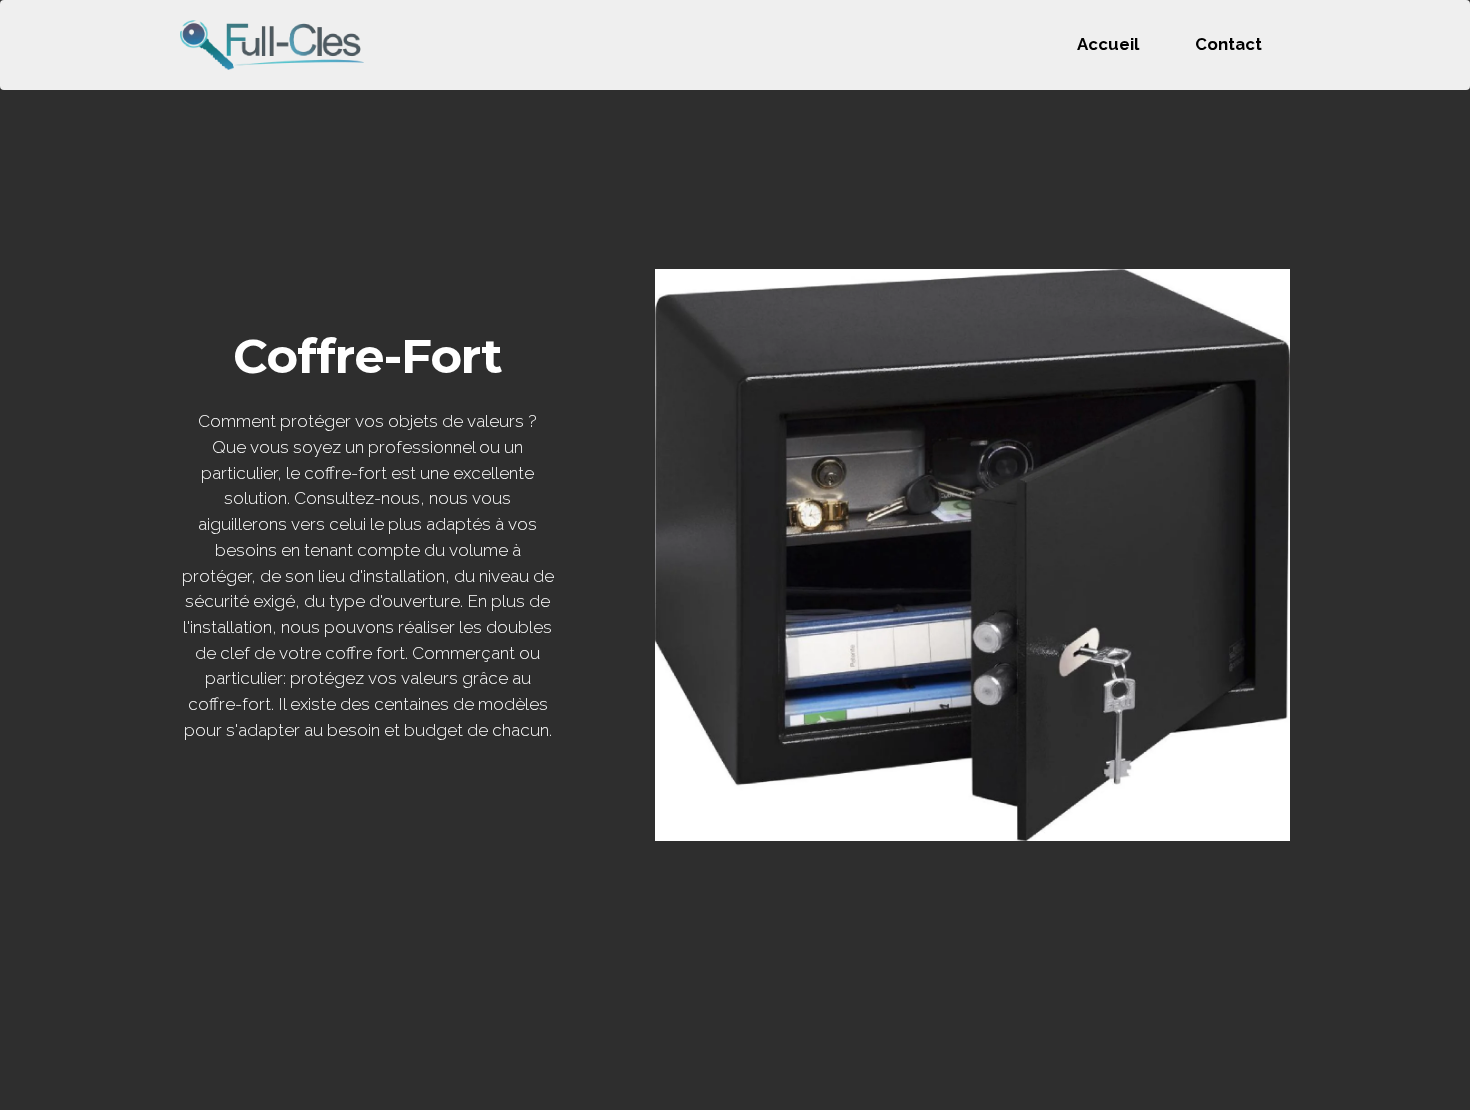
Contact (1228, 44)
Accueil (1108, 44)
